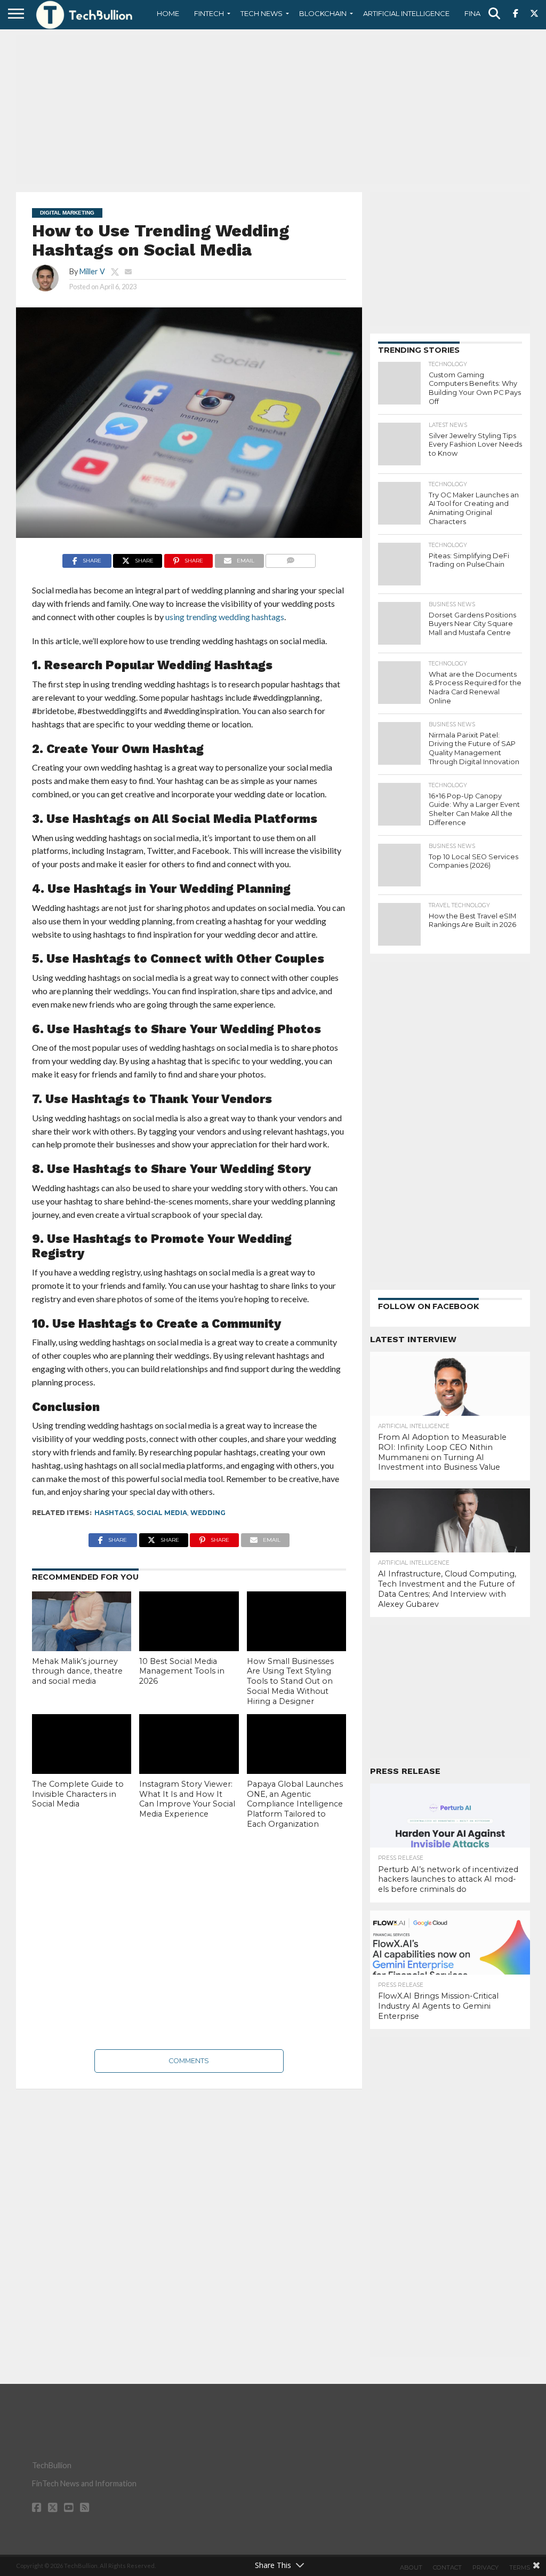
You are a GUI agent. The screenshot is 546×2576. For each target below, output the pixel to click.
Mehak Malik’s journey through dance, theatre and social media (77, 1671)
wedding (208, 1513)
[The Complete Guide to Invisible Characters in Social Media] (82, 1744)
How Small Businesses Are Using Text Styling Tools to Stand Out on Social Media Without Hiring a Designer (290, 1681)
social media (162, 1513)
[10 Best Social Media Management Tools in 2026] (189, 1621)
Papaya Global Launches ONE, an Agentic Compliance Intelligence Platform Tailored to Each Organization (295, 1804)
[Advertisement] (273, 109)
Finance (480, 13)
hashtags (114, 1513)
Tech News (262, 13)
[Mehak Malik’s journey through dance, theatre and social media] (82, 1621)
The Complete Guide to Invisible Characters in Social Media (78, 1794)
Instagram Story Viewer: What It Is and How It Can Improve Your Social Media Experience (187, 1799)
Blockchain (323, 13)
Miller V (92, 271)
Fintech (209, 13)
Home (168, 13)
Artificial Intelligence (406, 13)
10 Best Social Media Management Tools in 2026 (182, 1671)
